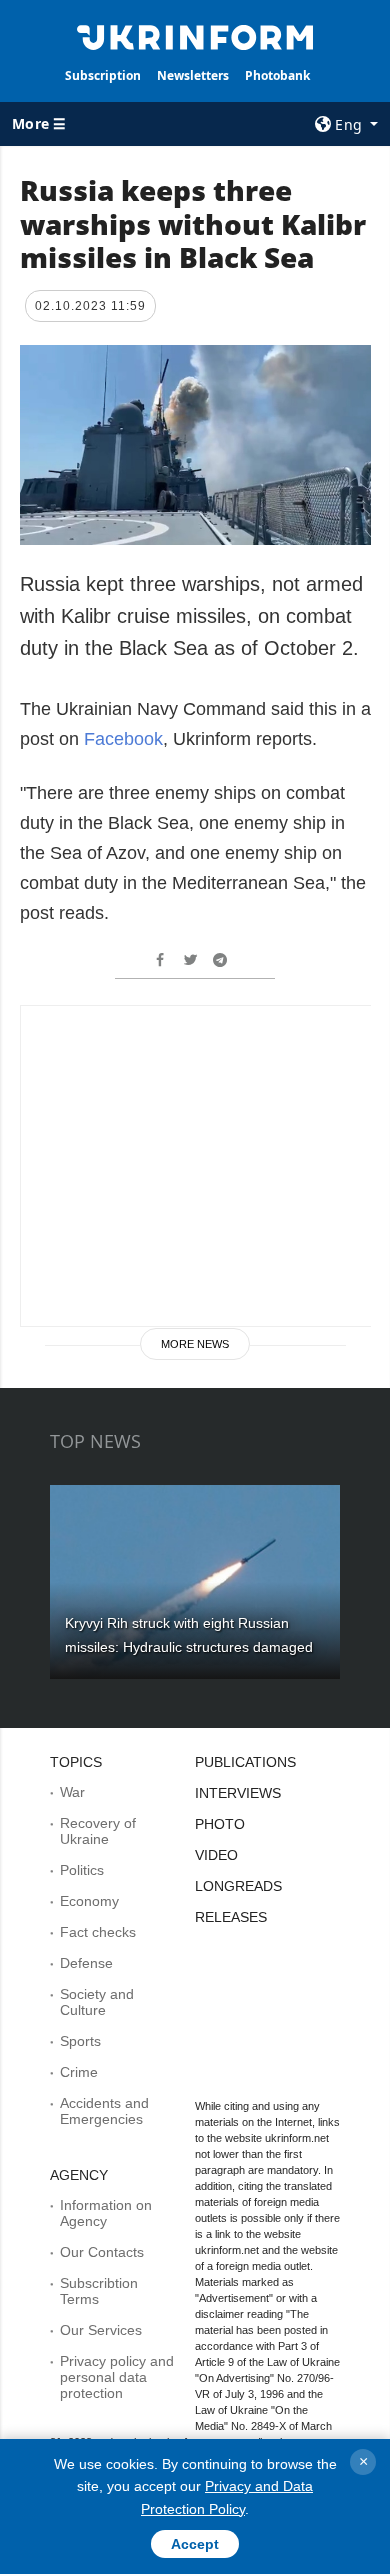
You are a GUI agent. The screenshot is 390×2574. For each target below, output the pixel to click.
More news (195, 1344)
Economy (89, 1901)
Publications (245, 1762)
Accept (195, 2544)
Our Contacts (102, 2252)
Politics (82, 1870)
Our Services (101, 2330)
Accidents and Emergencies (104, 2111)
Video (216, 1855)
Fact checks (98, 1932)
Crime (79, 2072)
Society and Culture (97, 2002)
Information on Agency (106, 2213)
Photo (220, 1824)
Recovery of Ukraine (98, 1831)
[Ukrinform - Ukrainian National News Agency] (195, 36)
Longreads (238, 1886)
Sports (80, 2041)
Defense (86, 1963)
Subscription (103, 75)
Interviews (238, 1793)
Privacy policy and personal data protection (117, 2377)
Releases (231, 1917)
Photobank (277, 75)
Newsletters (193, 75)
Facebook (123, 739)
